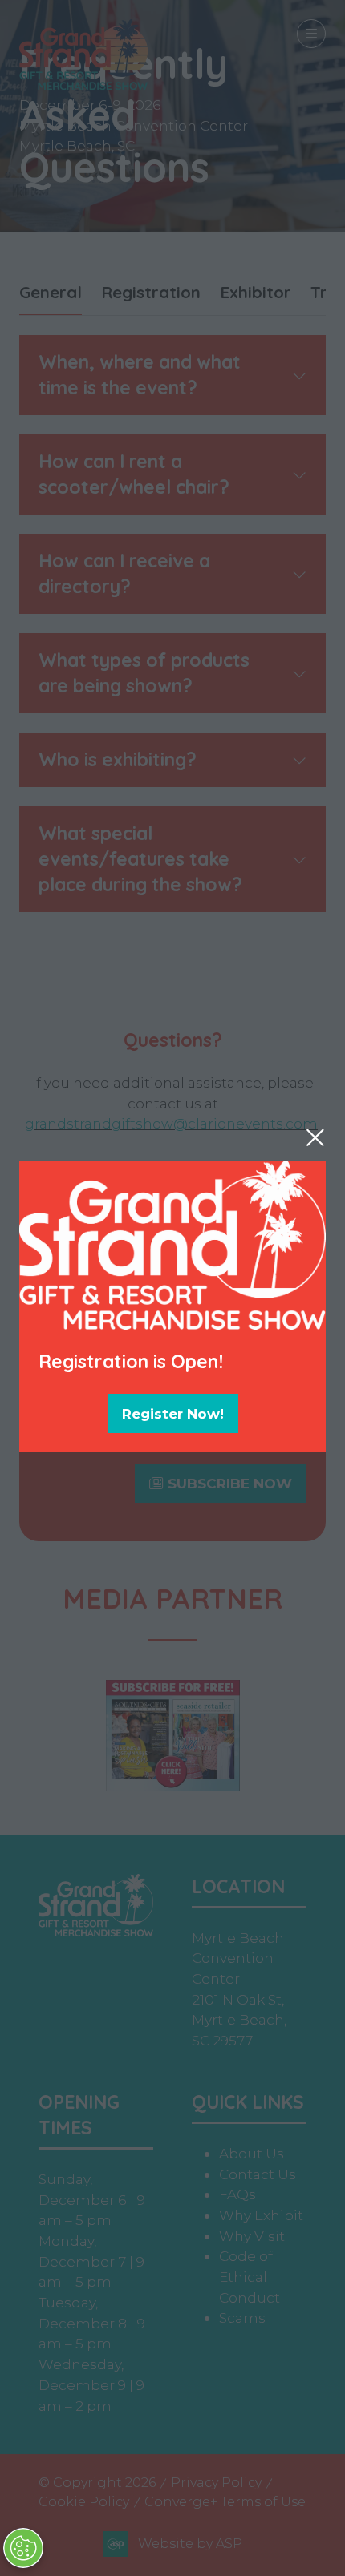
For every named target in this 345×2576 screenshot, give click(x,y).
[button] (315, 1137)
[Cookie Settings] (23, 2548)
